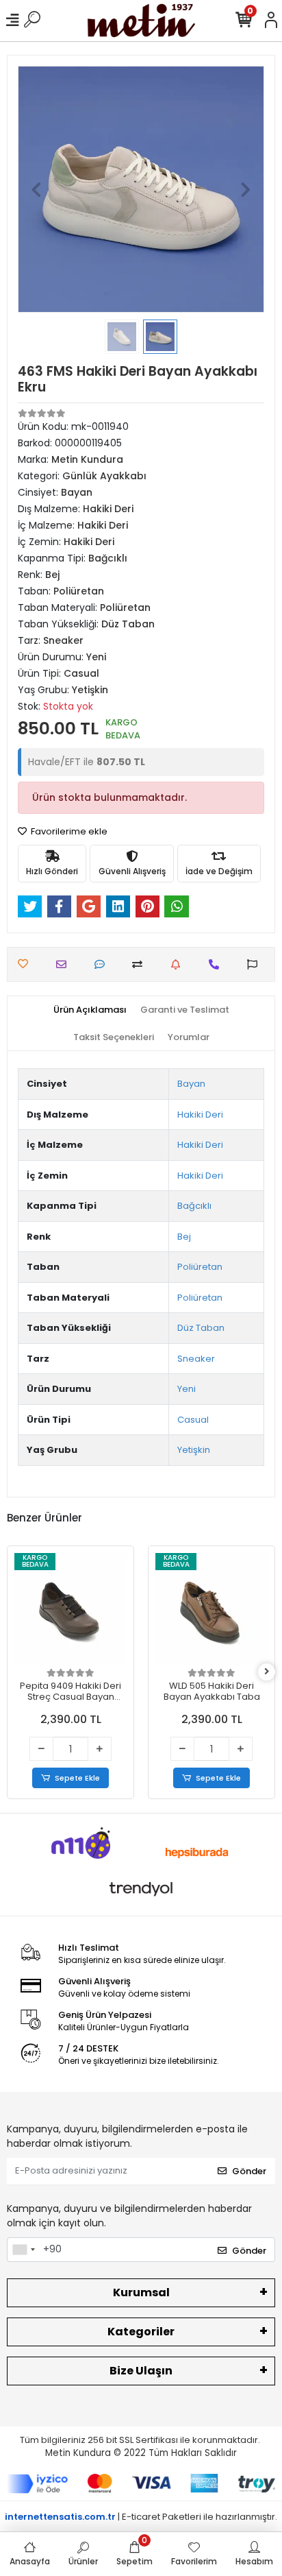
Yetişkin (194, 1450)
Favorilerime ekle (68, 831)
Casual (193, 1420)
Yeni (187, 1389)
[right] (267, 1672)
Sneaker (196, 1359)
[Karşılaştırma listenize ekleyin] (141, 964)
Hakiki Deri (200, 1115)
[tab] (90, 1010)
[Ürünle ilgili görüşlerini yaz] (103, 964)
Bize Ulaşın (141, 2371)
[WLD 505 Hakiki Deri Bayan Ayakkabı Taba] (211, 1609)
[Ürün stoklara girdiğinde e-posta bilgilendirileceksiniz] (179, 964)
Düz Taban (201, 1328)
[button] (36, 189)
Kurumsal (141, 2292)
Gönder (249, 2171)
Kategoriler (141, 2332)
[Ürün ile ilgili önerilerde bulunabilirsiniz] (256, 964)
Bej (184, 1237)
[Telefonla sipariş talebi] (217, 964)
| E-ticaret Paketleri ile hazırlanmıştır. (141, 2517)
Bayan (191, 1084)
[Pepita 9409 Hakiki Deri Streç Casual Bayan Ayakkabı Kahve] (70, 1609)
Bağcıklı (194, 1206)
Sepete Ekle (77, 1778)
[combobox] (23, 2250)
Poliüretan (200, 1267)
